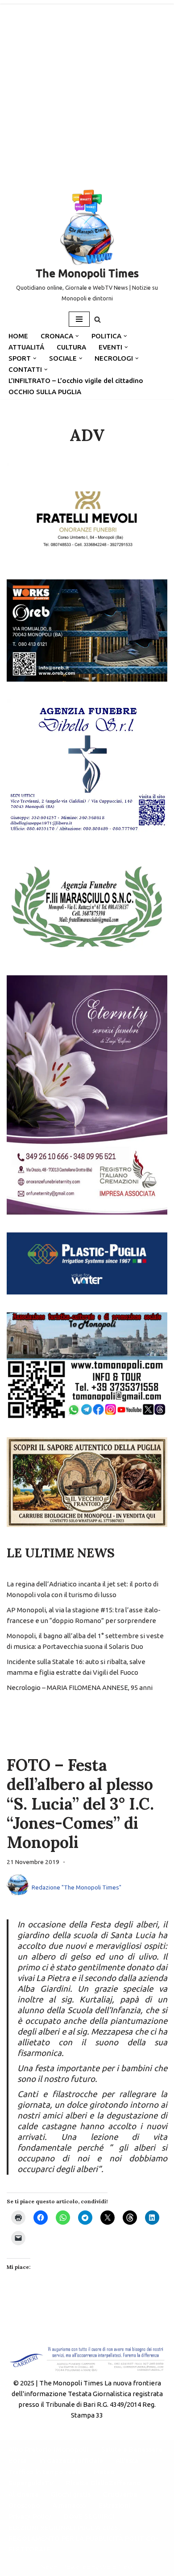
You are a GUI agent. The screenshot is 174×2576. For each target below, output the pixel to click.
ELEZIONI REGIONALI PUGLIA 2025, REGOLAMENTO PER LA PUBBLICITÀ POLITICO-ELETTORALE (83, 2538)
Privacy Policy (30, 2516)
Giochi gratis (71, 2494)
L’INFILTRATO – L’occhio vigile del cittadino (76, 381)
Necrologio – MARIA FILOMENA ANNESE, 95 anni (80, 1688)
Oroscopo (24, 2505)
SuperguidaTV (31, 2483)
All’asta (127, 2461)
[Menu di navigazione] (79, 319)
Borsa (18, 2461)
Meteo (104, 2472)
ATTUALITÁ (26, 347)
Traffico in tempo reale (45, 2472)
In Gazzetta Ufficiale (71, 2461)
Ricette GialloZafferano (104, 2483)
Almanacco (69, 2505)
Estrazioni (114, 2505)
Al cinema (23, 2494)
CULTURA (71, 347)
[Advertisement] (87, 92)
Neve (49, 2567)
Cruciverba (120, 2494)
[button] (77, 336)
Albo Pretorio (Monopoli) (49, 2449)
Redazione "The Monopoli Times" (77, 1887)
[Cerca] (97, 319)
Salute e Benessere (132, 2449)
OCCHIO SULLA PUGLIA (45, 392)
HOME (18, 336)
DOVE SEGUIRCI (89, 2516)
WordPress (117, 2567)
